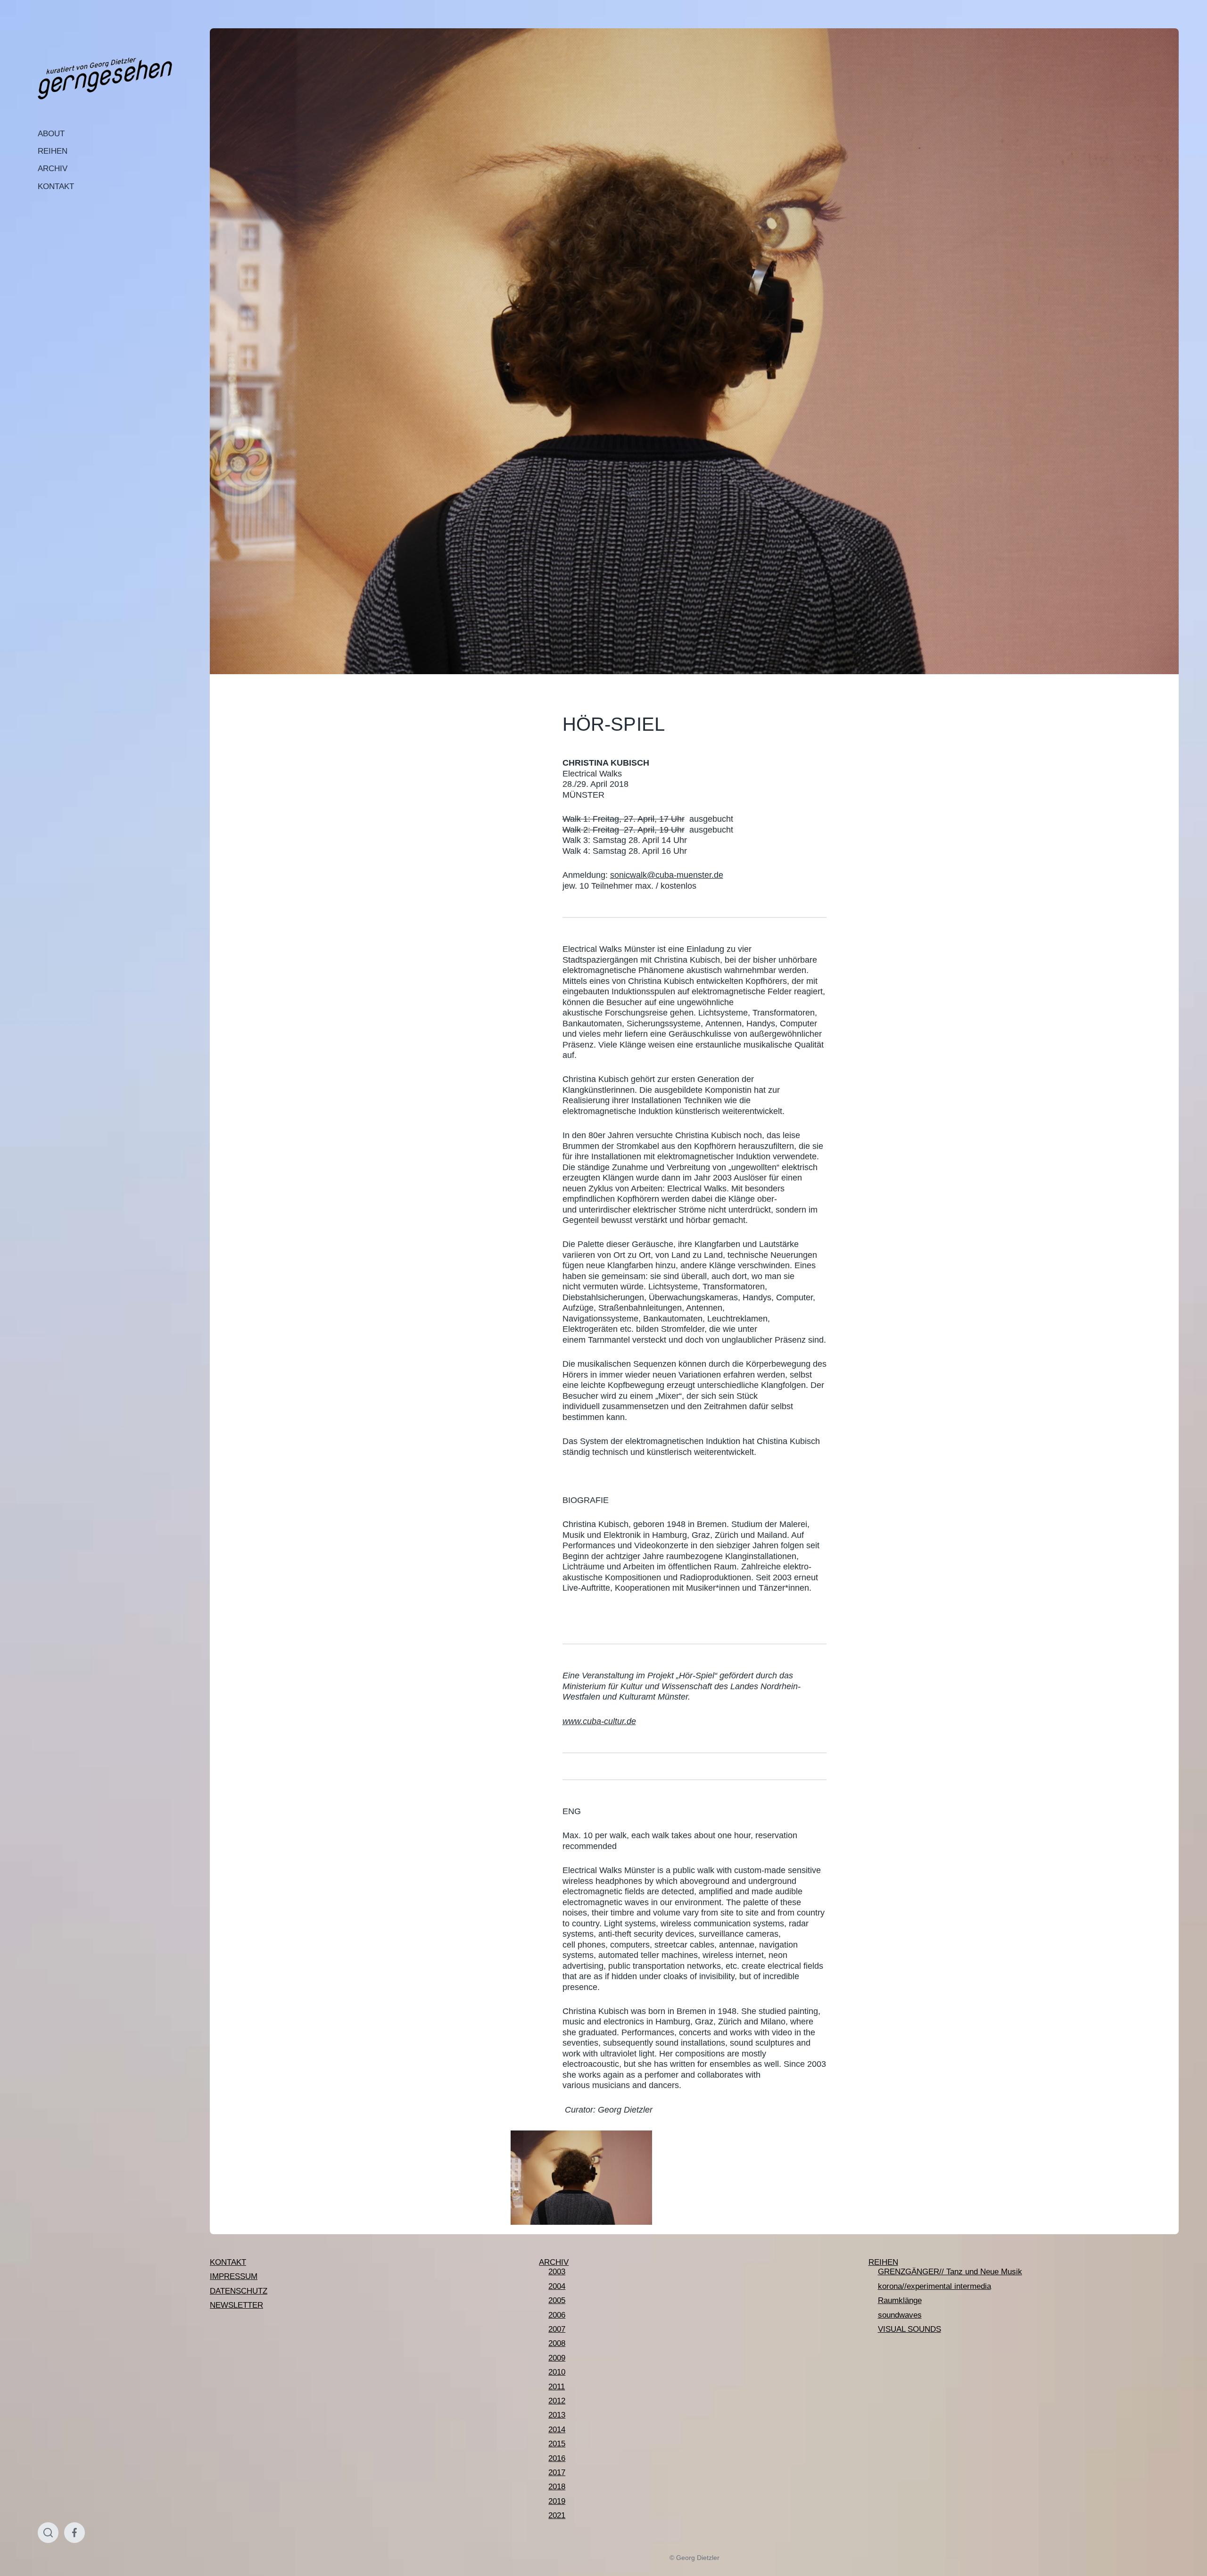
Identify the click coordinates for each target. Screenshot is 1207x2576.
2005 (557, 2300)
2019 (557, 2501)
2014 (557, 2430)
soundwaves (900, 2315)
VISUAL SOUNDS (909, 2329)
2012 (557, 2401)
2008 (557, 2343)
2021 (557, 2515)
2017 (557, 2473)
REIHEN (53, 151)
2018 (557, 2487)
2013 (557, 2415)
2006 (557, 2315)
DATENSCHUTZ (239, 2291)
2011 (557, 2387)
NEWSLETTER (236, 2305)
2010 (557, 2372)
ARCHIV (53, 169)
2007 (557, 2329)
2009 (557, 2358)
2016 (557, 2458)
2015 (557, 2444)
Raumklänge (900, 2300)
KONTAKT (56, 186)
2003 (557, 2272)
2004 (557, 2286)
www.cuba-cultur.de (599, 1721)
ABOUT (51, 134)
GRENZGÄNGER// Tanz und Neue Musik (950, 2272)
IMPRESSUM (234, 2276)
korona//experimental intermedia (934, 2286)
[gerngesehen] (105, 79)
